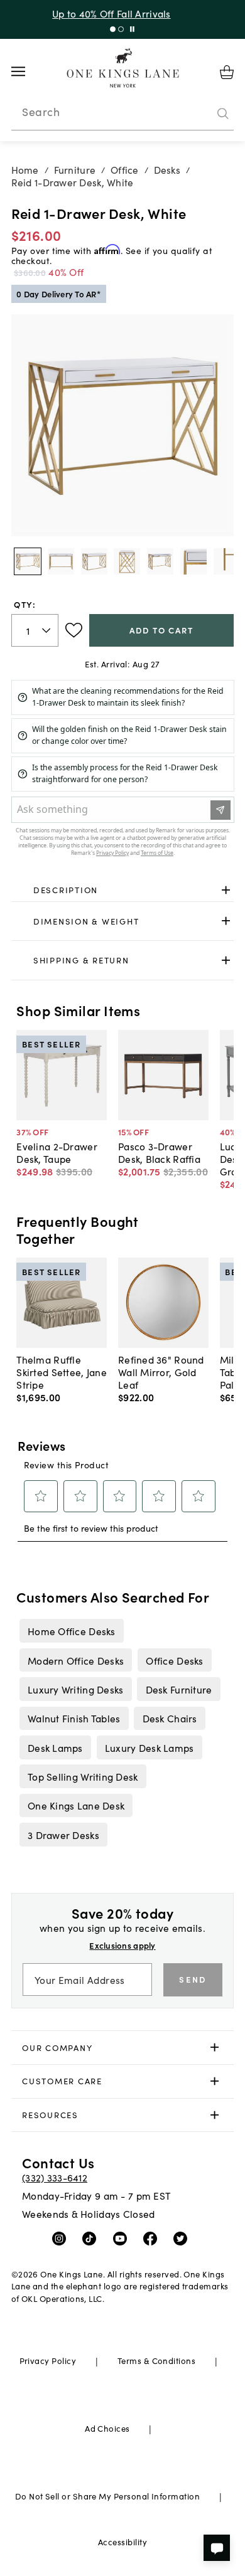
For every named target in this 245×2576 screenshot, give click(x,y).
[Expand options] (226, 890)
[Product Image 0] (28, 561)
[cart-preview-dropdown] (227, 72)
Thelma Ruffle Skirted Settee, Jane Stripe (62, 1372)
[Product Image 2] (94, 561)
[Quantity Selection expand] (47, 630)
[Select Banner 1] (121, 29)
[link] (123, 890)
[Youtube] (123, 2238)
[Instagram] (62, 2238)
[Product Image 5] (193, 561)
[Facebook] (153, 2238)
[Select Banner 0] (113, 29)
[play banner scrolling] (132, 29)
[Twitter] (183, 2238)
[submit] (223, 114)
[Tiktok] (92, 2238)
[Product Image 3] (127, 561)
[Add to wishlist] (74, 630)
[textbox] (35, 631)
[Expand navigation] (28, 72)
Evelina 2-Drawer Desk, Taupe (57, 1152)
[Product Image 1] (61, 561)
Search (41, 112)
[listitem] (71, 1631)
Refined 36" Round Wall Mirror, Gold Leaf (161, 1372)
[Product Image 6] (227, 561)
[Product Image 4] (160, 561)
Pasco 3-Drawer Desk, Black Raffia (159, 1152)
